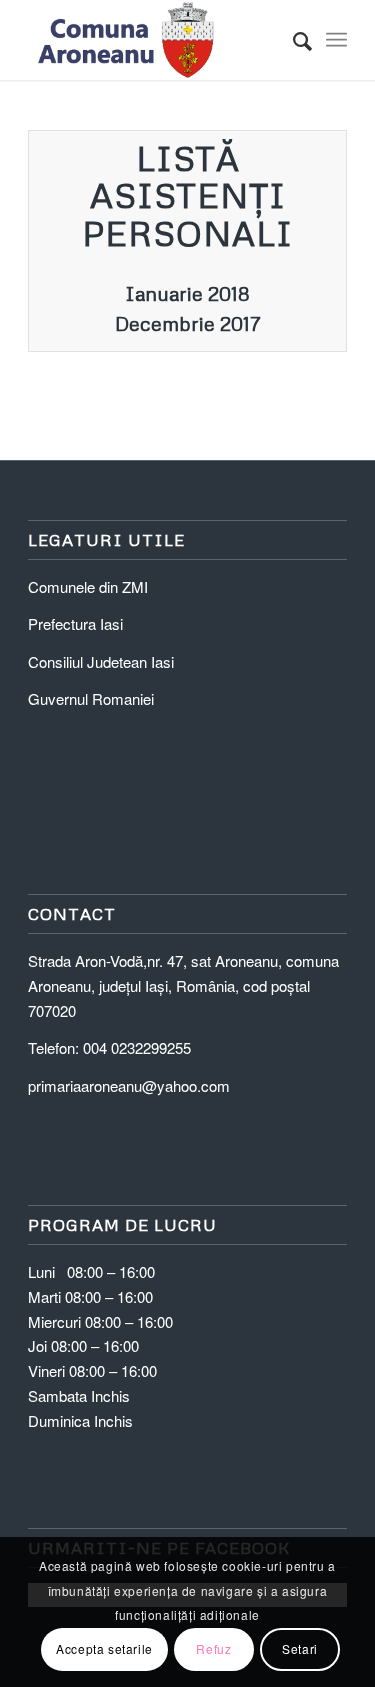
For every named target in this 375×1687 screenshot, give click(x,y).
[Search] (292, 40)
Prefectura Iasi (75, 623)
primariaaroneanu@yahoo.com (129, 1085)
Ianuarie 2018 (187, 293)
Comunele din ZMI (88, 586)
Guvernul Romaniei (91, 698)
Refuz (213, 1648)
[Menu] (336, 40)
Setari (300, 1648)
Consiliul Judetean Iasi (101, 661)
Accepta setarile (104, 1648)
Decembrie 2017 (188, 323)
